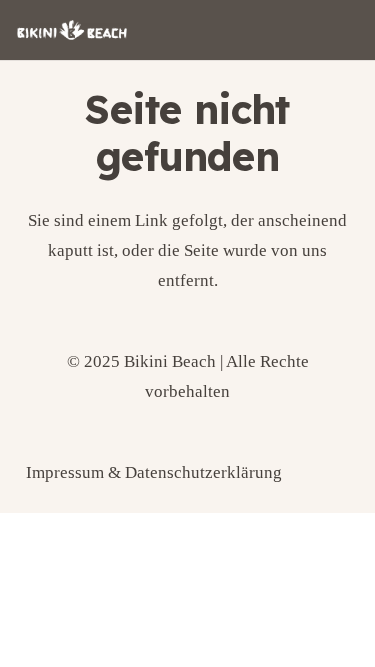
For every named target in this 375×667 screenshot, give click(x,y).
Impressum (65, 472)
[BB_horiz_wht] (72, 30)
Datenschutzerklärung (203, 472)
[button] (36, 631)
